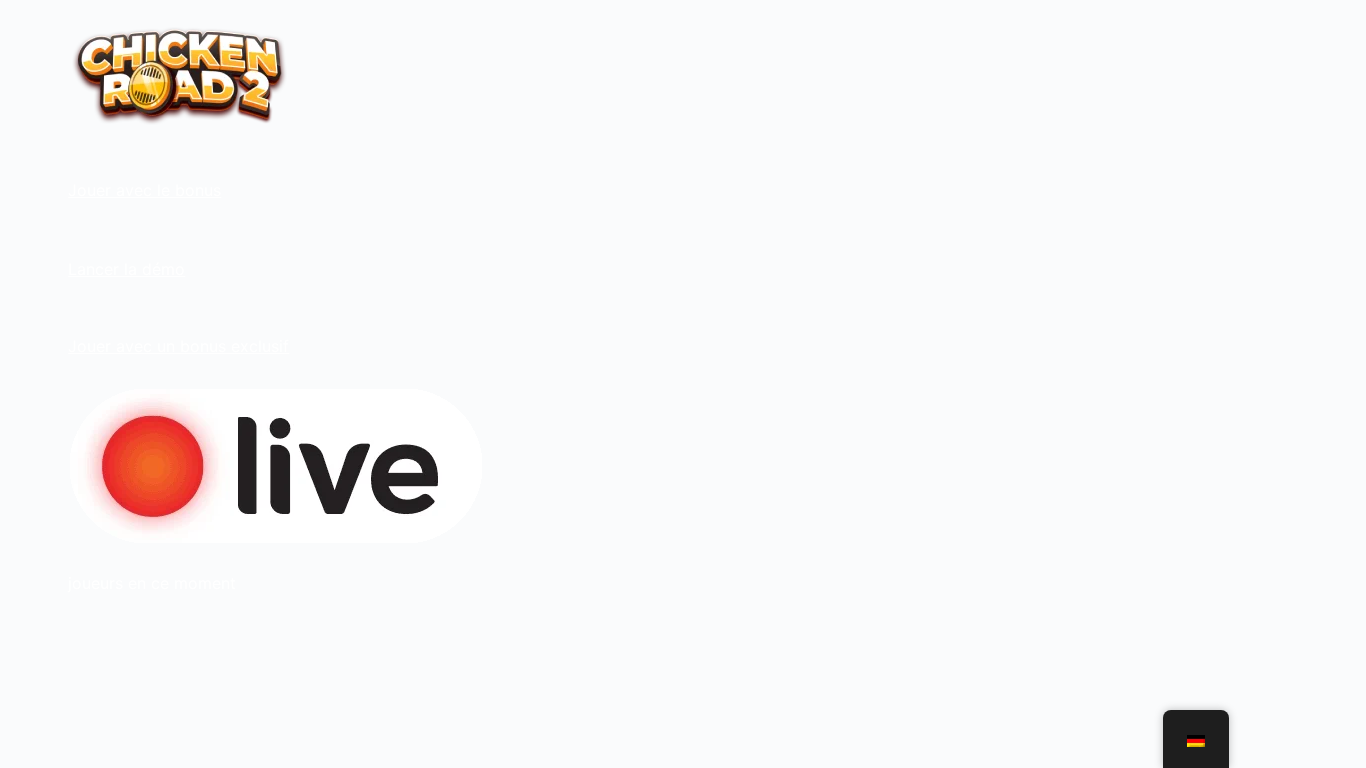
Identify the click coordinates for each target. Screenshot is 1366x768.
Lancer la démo (126, 269)
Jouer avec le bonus (144, 190)
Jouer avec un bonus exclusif (178, 346)
